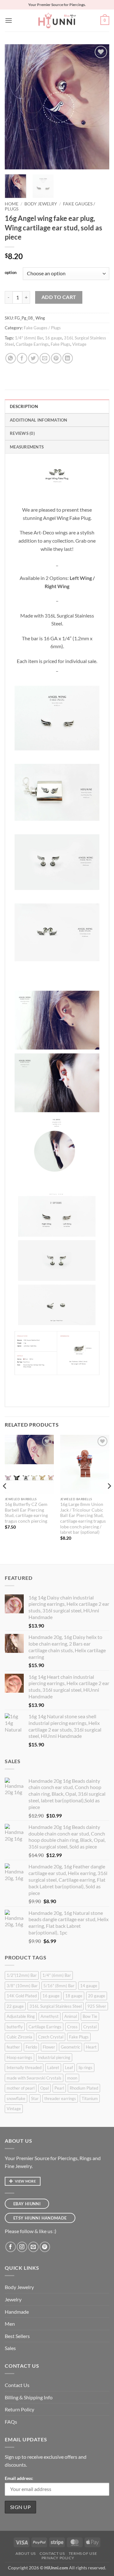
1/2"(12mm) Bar (22, 1975)
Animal (71, 2016)
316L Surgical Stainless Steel (56, 2006)
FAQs (11, 2422)
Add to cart (59, 297)
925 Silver (97, 2006)
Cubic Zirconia (19, 2037)
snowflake (16, 2098)
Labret (53, 2067)
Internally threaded (24, 2067)
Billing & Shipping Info (29, 2397)
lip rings (85, 2067)
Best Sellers (17, 2336)
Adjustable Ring (21, 2016)
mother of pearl (21, 2088)
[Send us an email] (33, 2247)
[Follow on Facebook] (11, 2247)
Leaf (69, 2067)
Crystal (90, 2027)
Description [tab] (24, 406)
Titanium (90, 2098)
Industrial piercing (54, 2057)
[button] (9, 20)
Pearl (59, 2088)
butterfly (15, 2027)
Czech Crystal (51, 2037)
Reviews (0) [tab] (22, 433)
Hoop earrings (19, 2057)
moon (72, 2078)
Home (12, 204)
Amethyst (50, 2016)
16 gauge (54, 338)
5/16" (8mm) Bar (59, 1986)
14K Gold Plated (22, 1996)
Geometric (70, 2047)
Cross (72, 2027)
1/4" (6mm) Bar (29, 338)
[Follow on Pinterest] (45, 2247)
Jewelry (13, 2299)
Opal (44, 2088)
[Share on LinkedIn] (68, 358)
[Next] (99, 107)
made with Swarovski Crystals (34, 2078)
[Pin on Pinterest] (56, 358)
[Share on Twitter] (33, 358)
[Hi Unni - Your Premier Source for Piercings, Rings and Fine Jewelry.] (57, 21)
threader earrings (60, 2098)
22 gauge (15, 2006)
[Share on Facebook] (22, 358)
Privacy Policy (58, 2558)
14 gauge (89, 1986)
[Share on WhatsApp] (11, 358)
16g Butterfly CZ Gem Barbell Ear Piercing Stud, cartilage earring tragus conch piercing (26, 1513)
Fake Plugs (60, 344)
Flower (49, 2047)
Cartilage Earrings (32, 344)
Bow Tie (90, 2016)
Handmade (17, 2312)
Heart (91, 2047)
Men (10, 2324)
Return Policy (19, 2409)
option (11, 273)
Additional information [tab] (39, 420)
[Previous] (15, 107)
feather (13, 2047)
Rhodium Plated (84, 2088)
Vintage (79, 344)
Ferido (31, 2047)
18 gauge (74, 1996)
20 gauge (97, 1996)
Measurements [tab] (27, 447)
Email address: (19, 2478)
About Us (26, 2553)
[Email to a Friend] (45, 358)
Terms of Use (83, 2553)
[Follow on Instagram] (22, 2247)
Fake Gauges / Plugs (42, 328)
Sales (10, 2348)
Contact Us (17, 2385)
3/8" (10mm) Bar (22, 1986)
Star (35, 2098)
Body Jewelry (41, 204)
